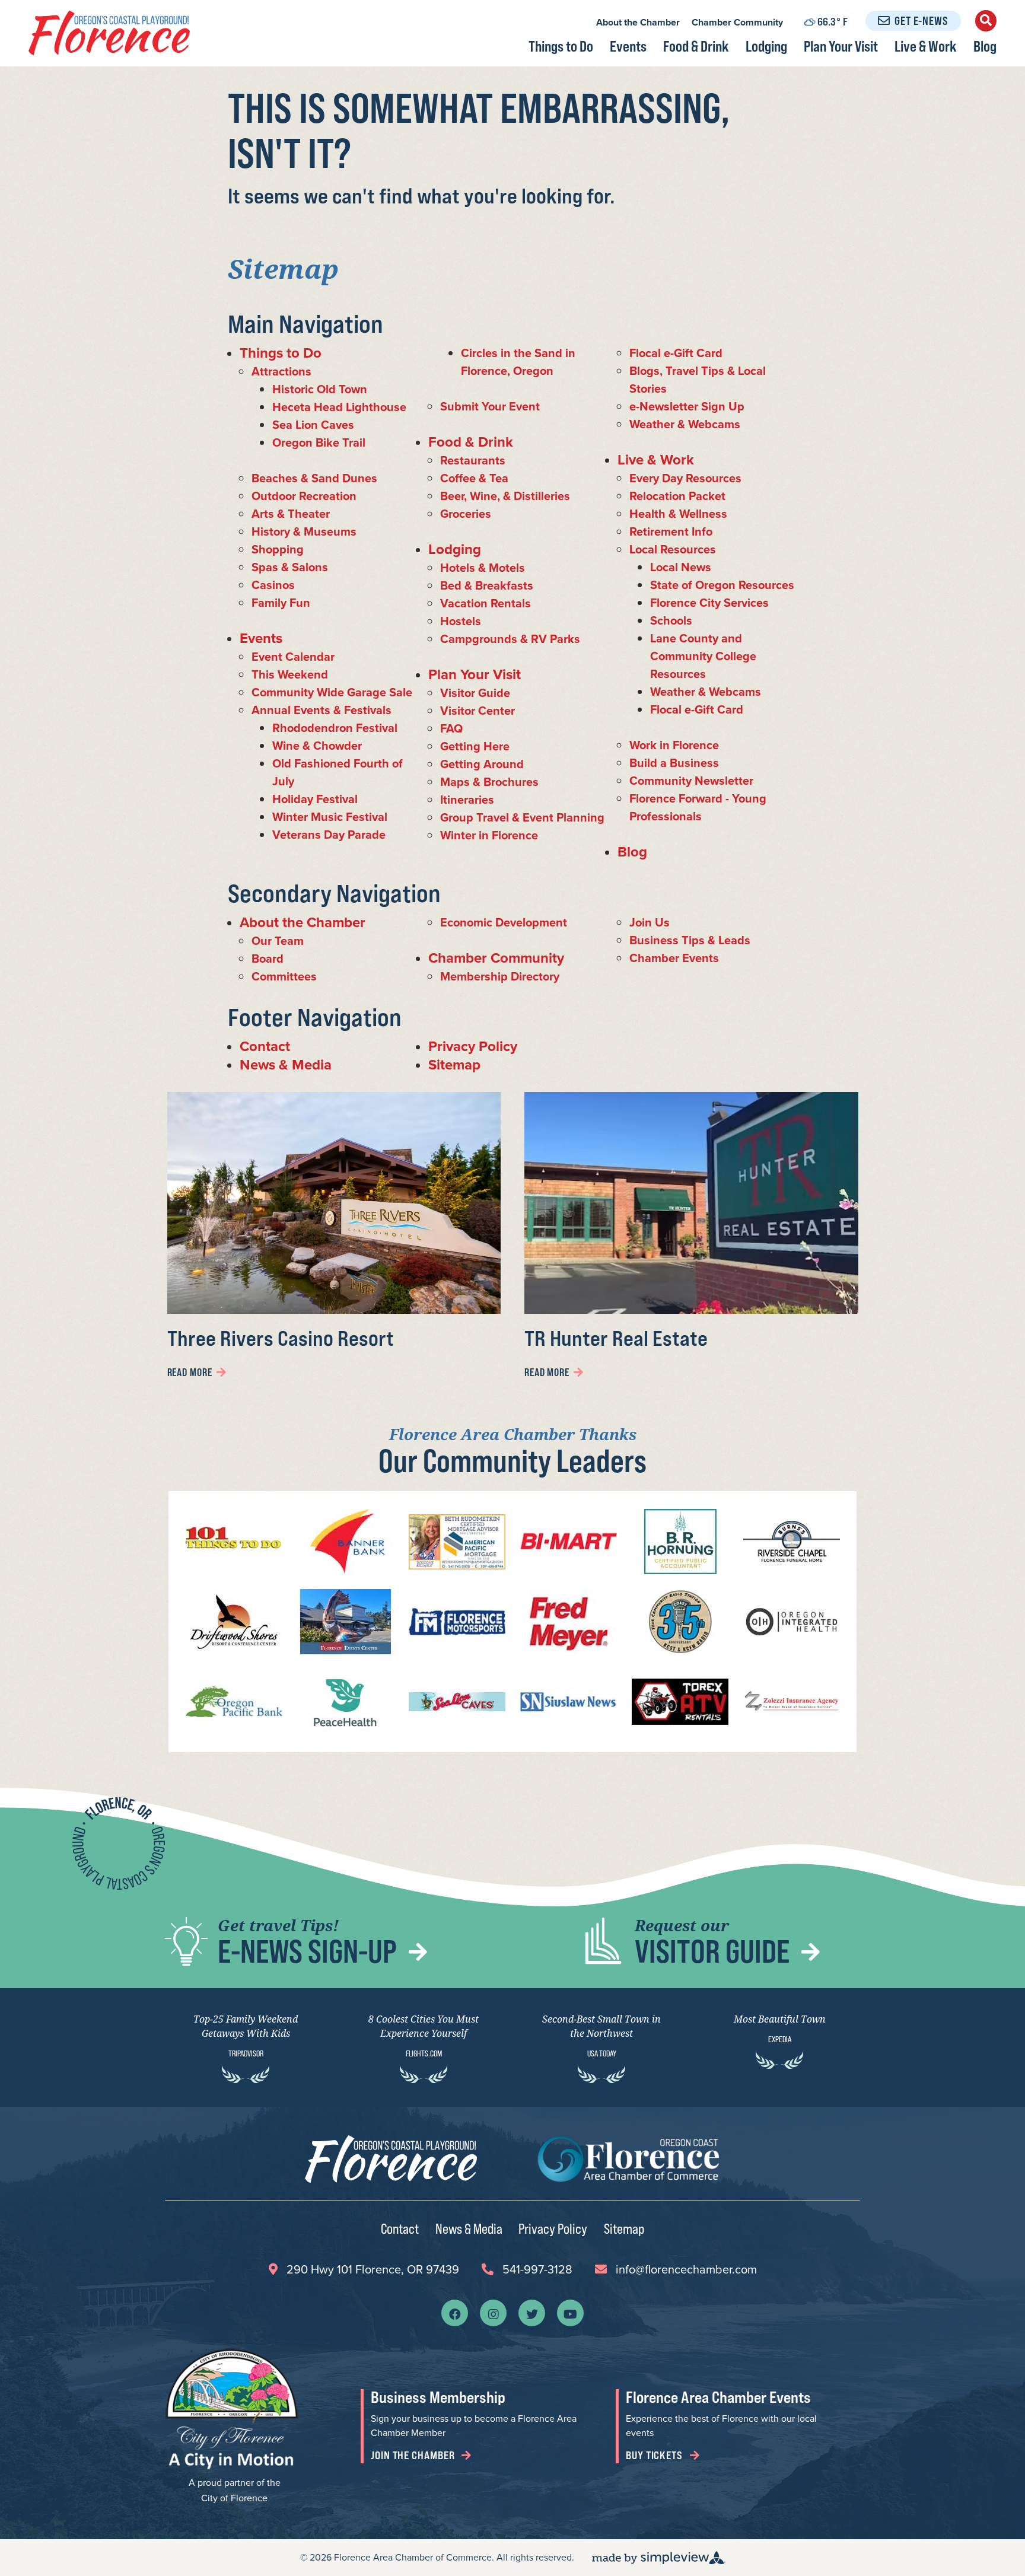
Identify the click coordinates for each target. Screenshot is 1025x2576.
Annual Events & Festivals (321, 710)
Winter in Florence (489, 835)
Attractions (281, 371)
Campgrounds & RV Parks (510, 639)
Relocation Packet (677, 496)
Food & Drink (696, 46)
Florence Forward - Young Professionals (698, 807)
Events (628, 46)
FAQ (451, 728)
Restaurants (473, 460)
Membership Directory (500, 976)
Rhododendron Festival (335, 728)
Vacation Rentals (486, 603)
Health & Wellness (678, 514)
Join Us (650, 922)
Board (268, 959)
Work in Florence (674, 745)
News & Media (286, 1065)
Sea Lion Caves (313, 425)
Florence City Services (709, 603)
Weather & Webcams (685, 424)
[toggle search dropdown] (986, 21)
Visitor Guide (475, 693)
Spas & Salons (290, 567)
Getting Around (482, 764)
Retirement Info (671, 531)
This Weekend (290, 674)
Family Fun (281, 603)
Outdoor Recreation (304, 496)
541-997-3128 (537, 2269)
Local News (681, 567)
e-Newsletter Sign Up (687, 406)
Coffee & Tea (474, 478)
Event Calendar (293, 657)
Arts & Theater (291, 514)
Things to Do (561, 46)
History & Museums (304, 531)
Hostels (461, 621)
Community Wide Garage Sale (332, 692)
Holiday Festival (315, 799)
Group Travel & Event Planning (522, 817)
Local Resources (673, 549)
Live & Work (926, 46)
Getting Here (475, 746)
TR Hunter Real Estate (616, 1338)
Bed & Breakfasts (487, 585)
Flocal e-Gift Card (676, 353)
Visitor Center (478, 711)
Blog (985, 46)
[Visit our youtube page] (570, 2313)
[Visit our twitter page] (532, 2313)
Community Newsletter (691, 781)
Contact (265, 1046)
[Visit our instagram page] (494, 2313)
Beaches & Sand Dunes (314, 478)
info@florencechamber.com (686, 2269)
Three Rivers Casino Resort (281, 1338)
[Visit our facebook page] (455, 2313)
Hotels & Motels (483, 568)
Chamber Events (674, 958)
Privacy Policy (473, 1046)
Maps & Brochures (489, 782)
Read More (190, 1372)
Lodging (766, 46)
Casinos (273, 585)
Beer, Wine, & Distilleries (505, 496)
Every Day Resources (685, 478)
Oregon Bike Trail (319, 442)
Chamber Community (737, 22)
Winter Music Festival (330, 817)
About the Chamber (638, 22)
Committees (284, 976)
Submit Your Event (490, 406)
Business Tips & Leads (690, 940)
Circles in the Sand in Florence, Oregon (518, 362)
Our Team (278, 941)
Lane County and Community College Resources (703, 656)
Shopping (278, 549)
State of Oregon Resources (722, 585)
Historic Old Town (320, 389)
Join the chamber (414, 2455)
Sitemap (454, 1065)
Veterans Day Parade (329, 835)
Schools (671, 620)
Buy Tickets (655, 2455)
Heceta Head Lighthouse (339, 407)
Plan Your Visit (841, 46)
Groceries (466, 514)
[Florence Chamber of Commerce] (109, 33)
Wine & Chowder (317, 746)
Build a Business (674, 763)
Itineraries (467, 800)
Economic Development (504, 922)
